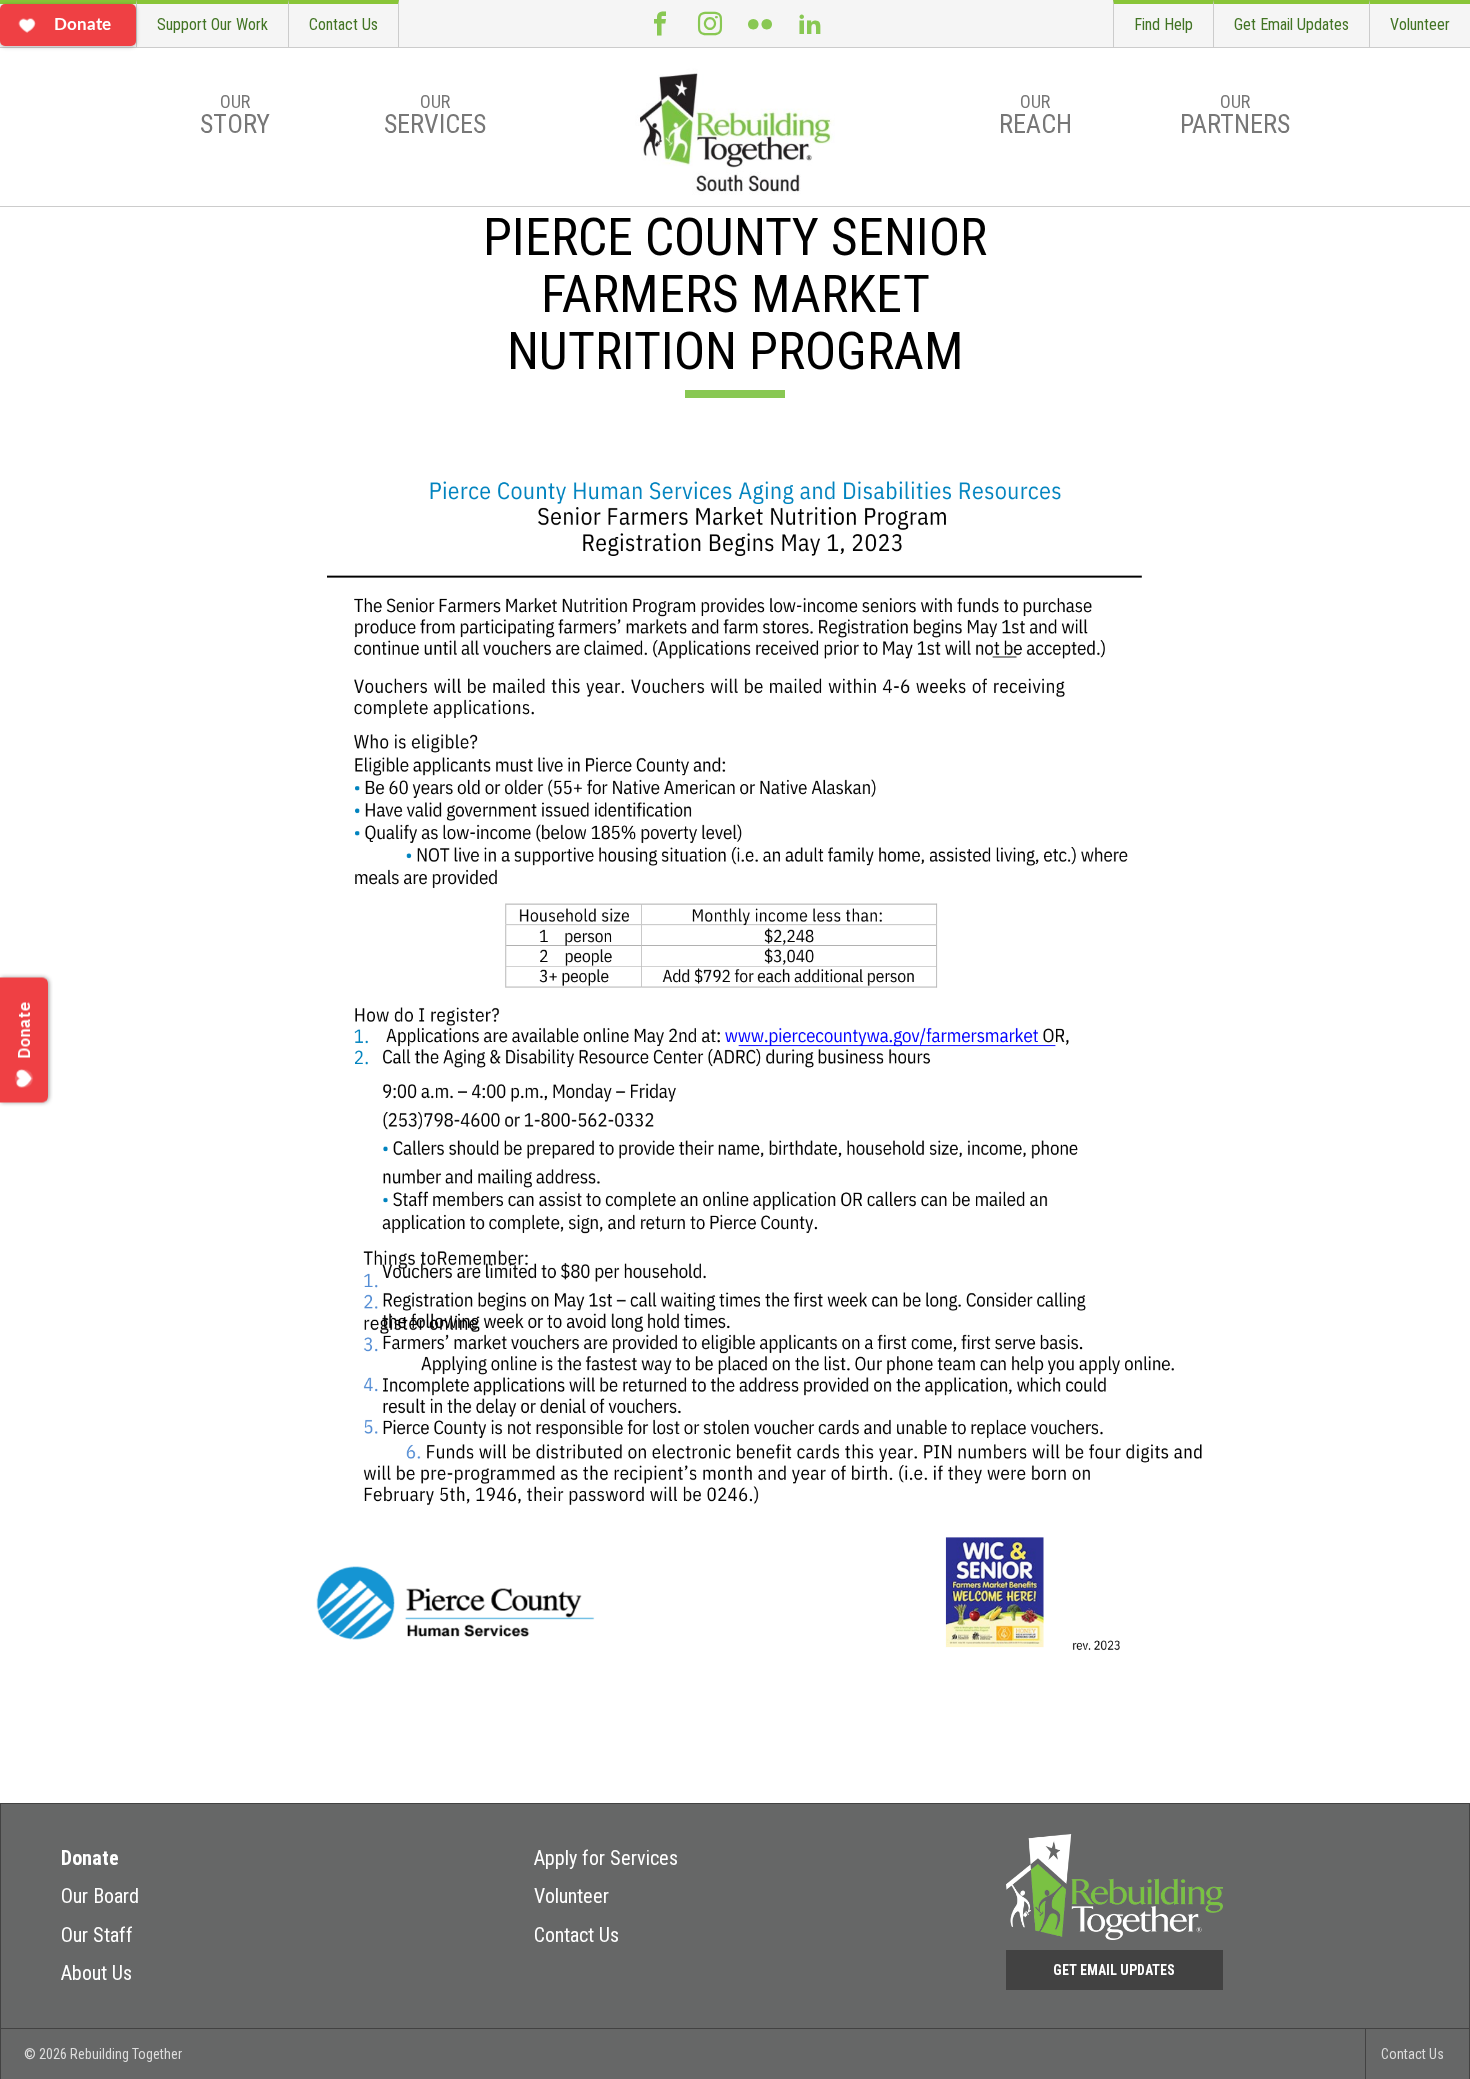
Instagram (710, 23)
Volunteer (1420, 24)
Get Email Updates (1291, 24)
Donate (90, 1858)
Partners (1235, 115)
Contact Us (343, 24)
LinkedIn (810, 23)
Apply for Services (606, 1858)
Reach (1035, 115)
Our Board (100, 1896)
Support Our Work (212, 24)
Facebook (660, 23)
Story (235, 115)
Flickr (760, 23)
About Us (96, 1973)
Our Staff (97, 1935)
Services (435, 115)
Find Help (1163, 24)
